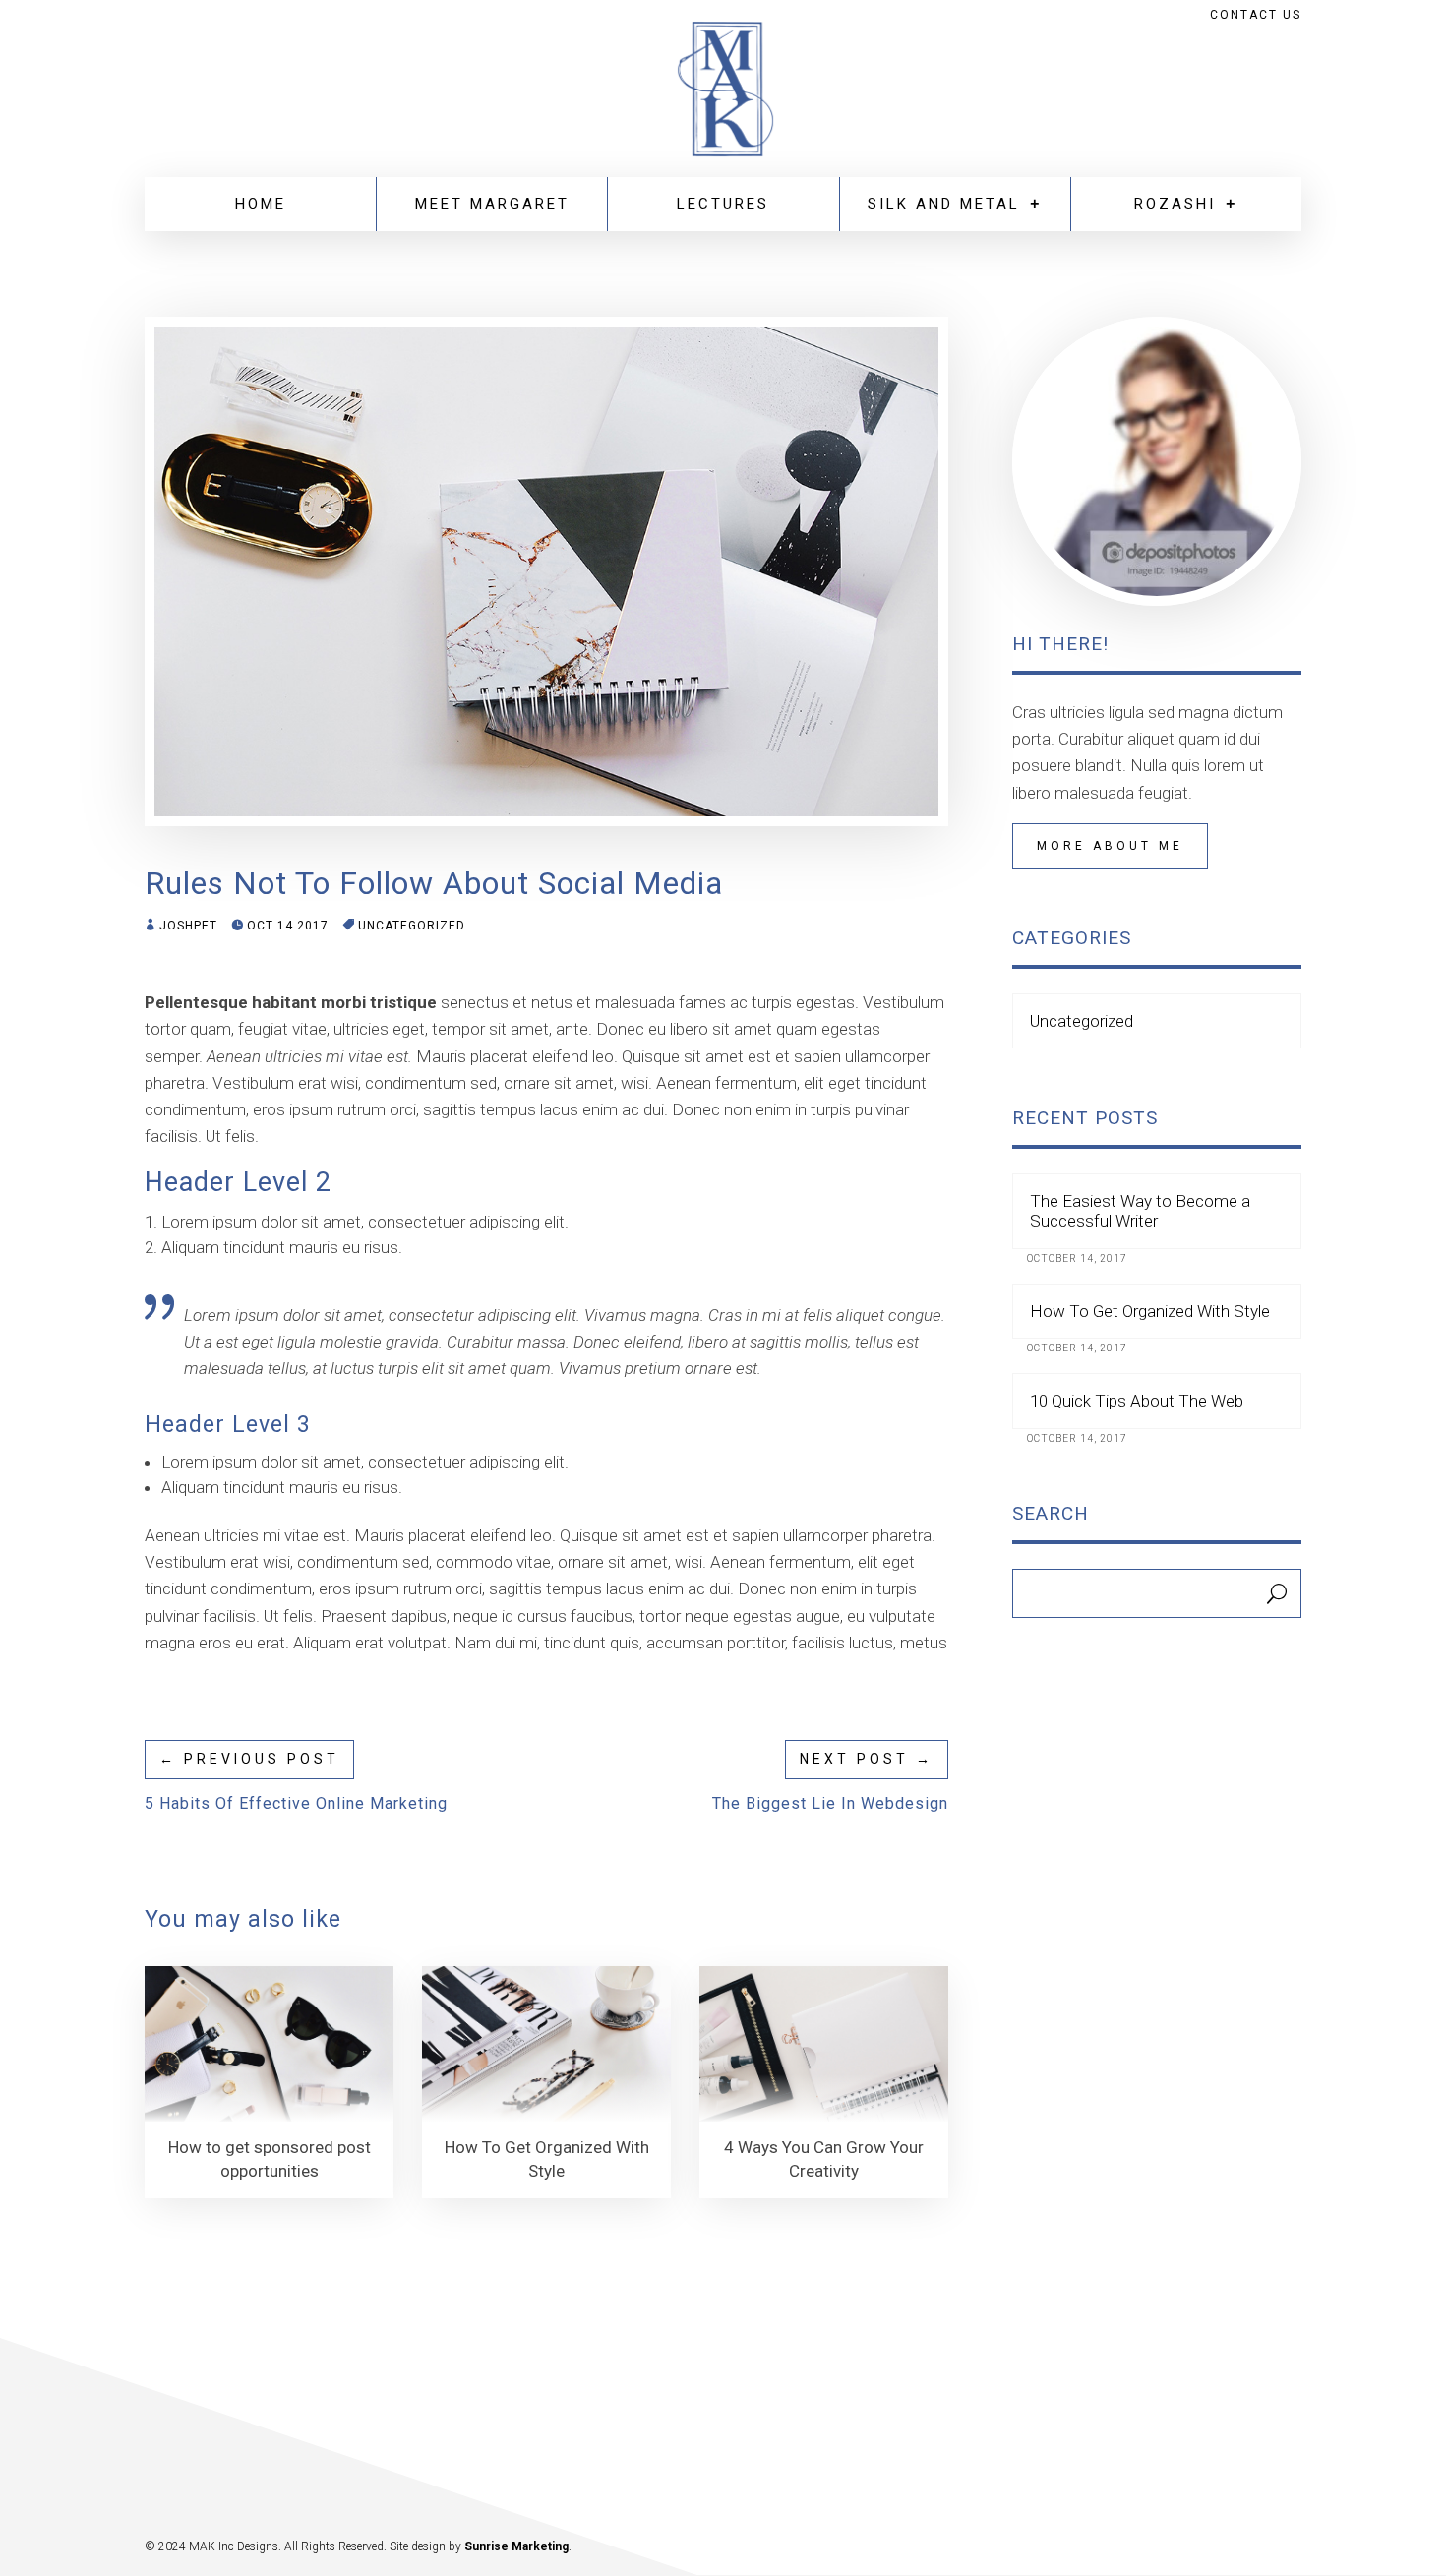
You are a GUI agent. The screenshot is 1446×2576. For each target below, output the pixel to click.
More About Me (1110, 846)
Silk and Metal (944, 204)
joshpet (188, 926)
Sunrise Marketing (516, 2546)
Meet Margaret (492, 204)
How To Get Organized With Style (1150, 1311)
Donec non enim (731, 1109)
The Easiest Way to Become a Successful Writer (1140, 1211)
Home (261, 204)
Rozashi (1175, 204)
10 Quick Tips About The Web (1137, 1401)
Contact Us (1256, 15)
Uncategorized (412, 926)
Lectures (723, 204)
